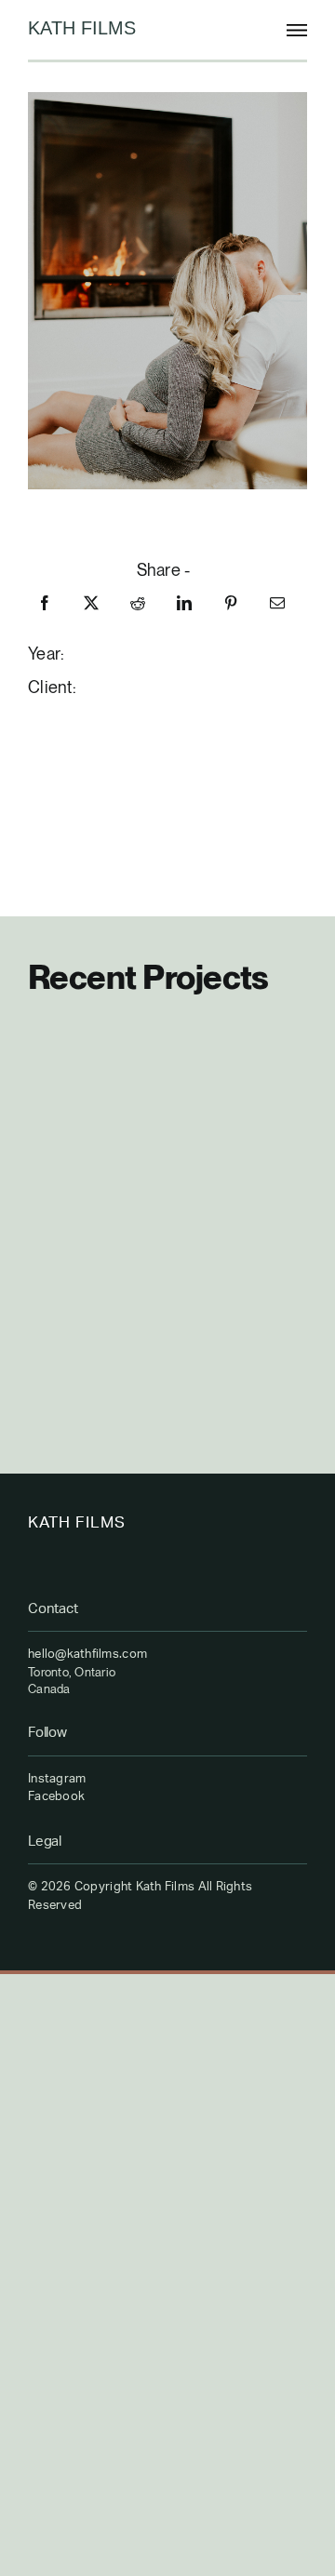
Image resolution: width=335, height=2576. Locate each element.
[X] (91, 603)
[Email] (277, 603)
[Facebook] (45, 603)
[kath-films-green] (84, 28)
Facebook (56, 1797)
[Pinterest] (231, 603)
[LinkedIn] (184, 603)
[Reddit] (138, 603)
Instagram (57, 1779)
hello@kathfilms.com (87, 1655)
